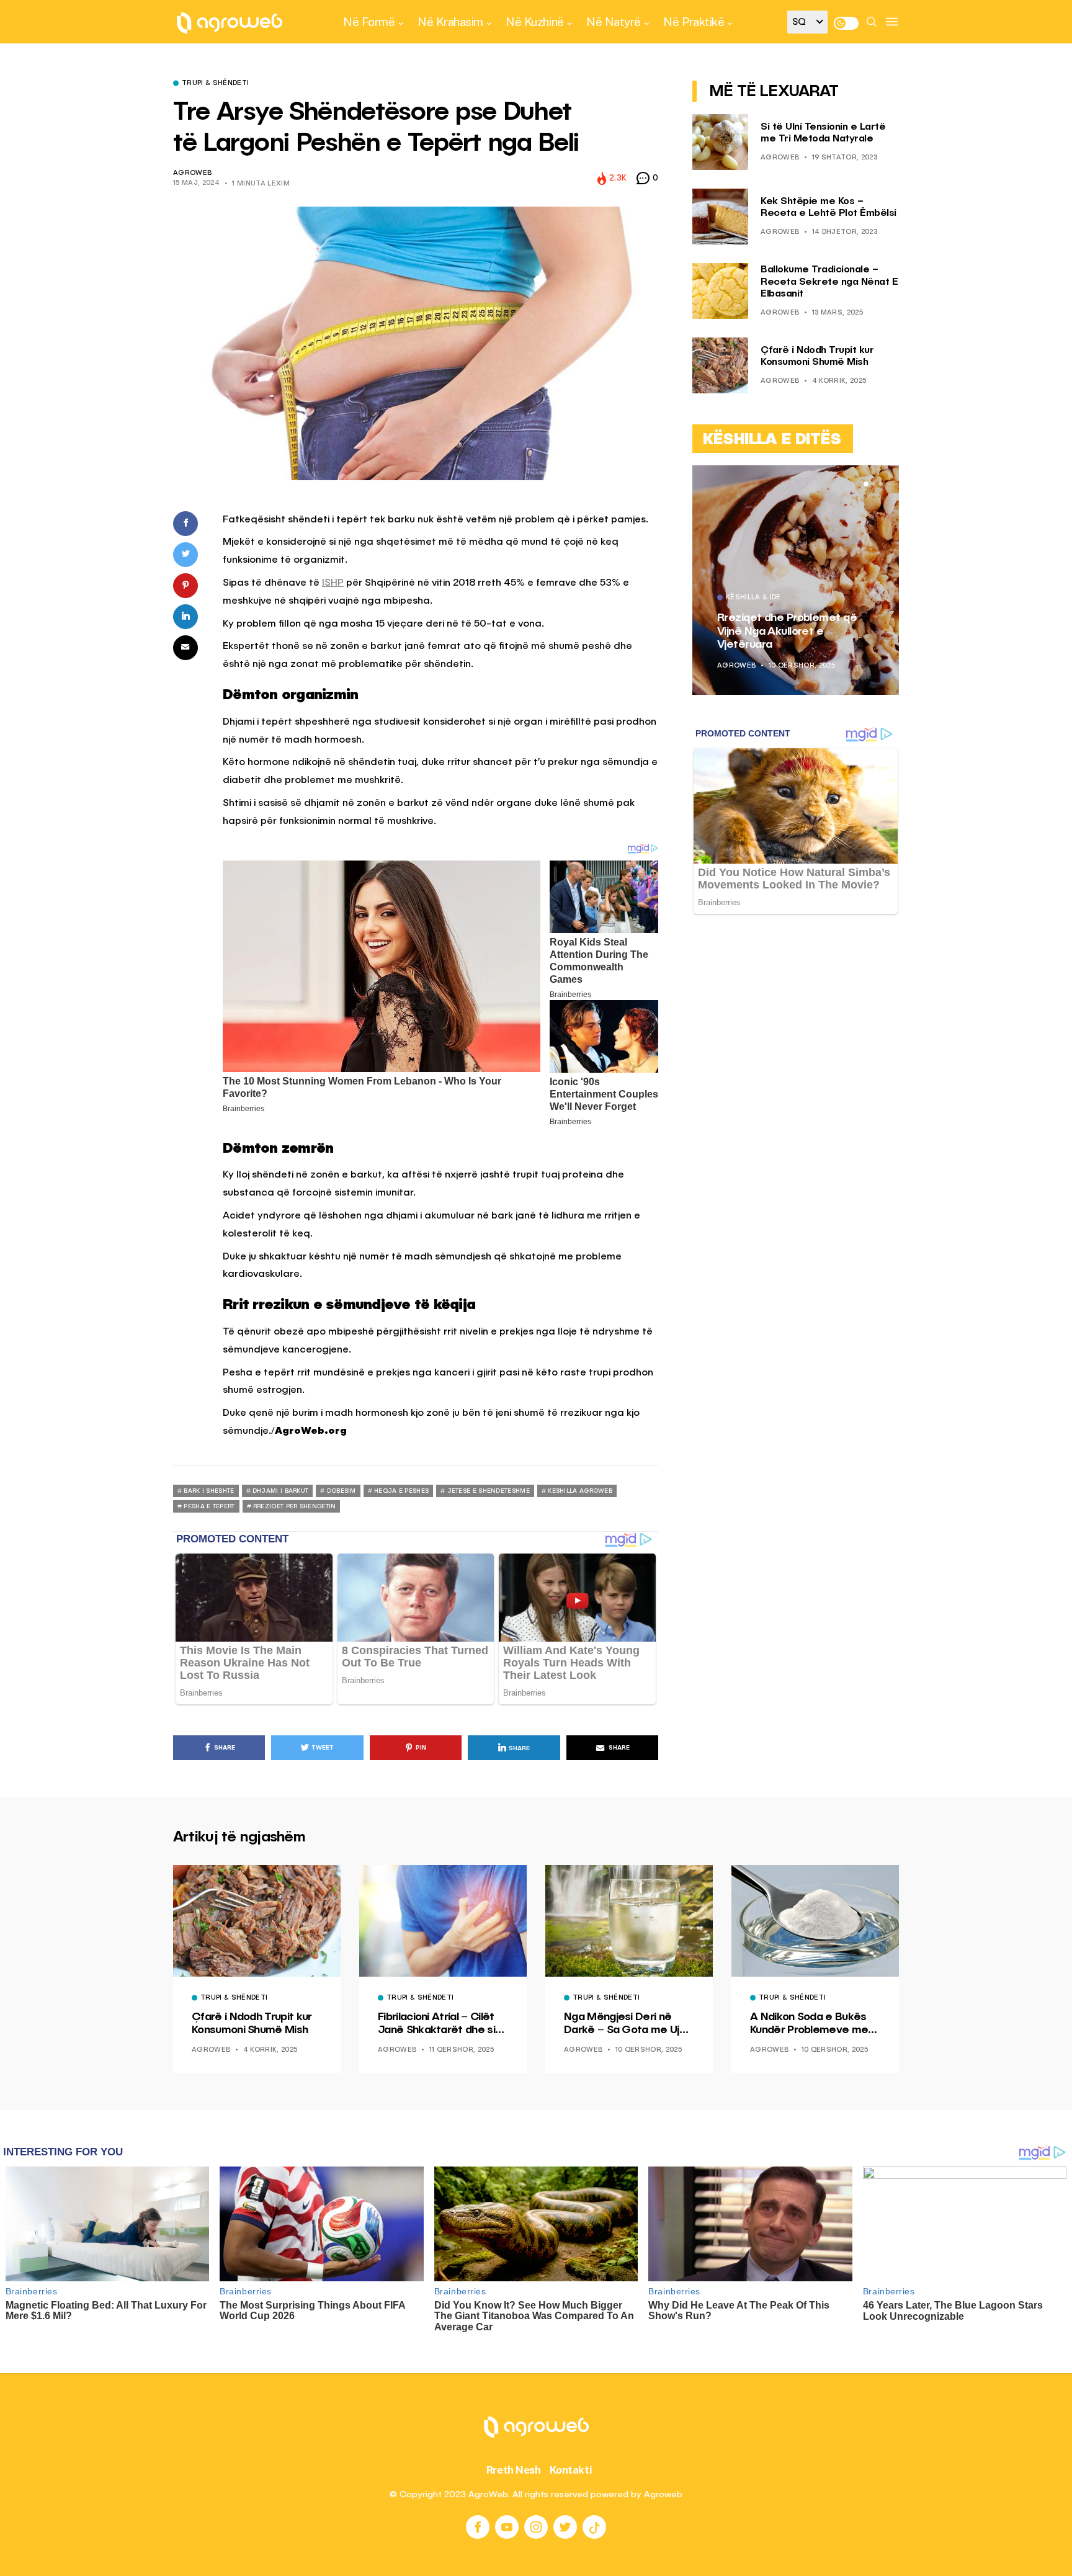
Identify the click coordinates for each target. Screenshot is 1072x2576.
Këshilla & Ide (753, 598)
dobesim (342, 1491)
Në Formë (369, 22)
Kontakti (571, 2470)
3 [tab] (881, 484)
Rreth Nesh (514, 2470)
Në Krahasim (450, 22)
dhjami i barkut (281, 1491)
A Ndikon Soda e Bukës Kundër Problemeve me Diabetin (809, 2024)
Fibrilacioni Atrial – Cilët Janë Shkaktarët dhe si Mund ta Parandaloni (436, 2024)
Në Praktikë (694, 22)
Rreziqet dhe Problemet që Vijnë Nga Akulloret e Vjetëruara (787, 631)
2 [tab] (873, 484)
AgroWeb (192, 173)
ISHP (333, 583)
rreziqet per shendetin (295, 1506)
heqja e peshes (401, 1491)
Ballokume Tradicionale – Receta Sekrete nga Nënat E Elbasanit (829, 282)
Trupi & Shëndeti (215, 84)
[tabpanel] (796, 580)
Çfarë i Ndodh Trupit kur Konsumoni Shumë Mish (252, 2024)
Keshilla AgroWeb (580, 1491)
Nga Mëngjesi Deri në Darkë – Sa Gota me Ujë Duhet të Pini (625, 2024)
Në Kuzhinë (534, 22)
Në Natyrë (614, 22)
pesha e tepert (209, 1506)
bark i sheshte (209, 1491)
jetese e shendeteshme (489, 1491)
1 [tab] (866, 484)
